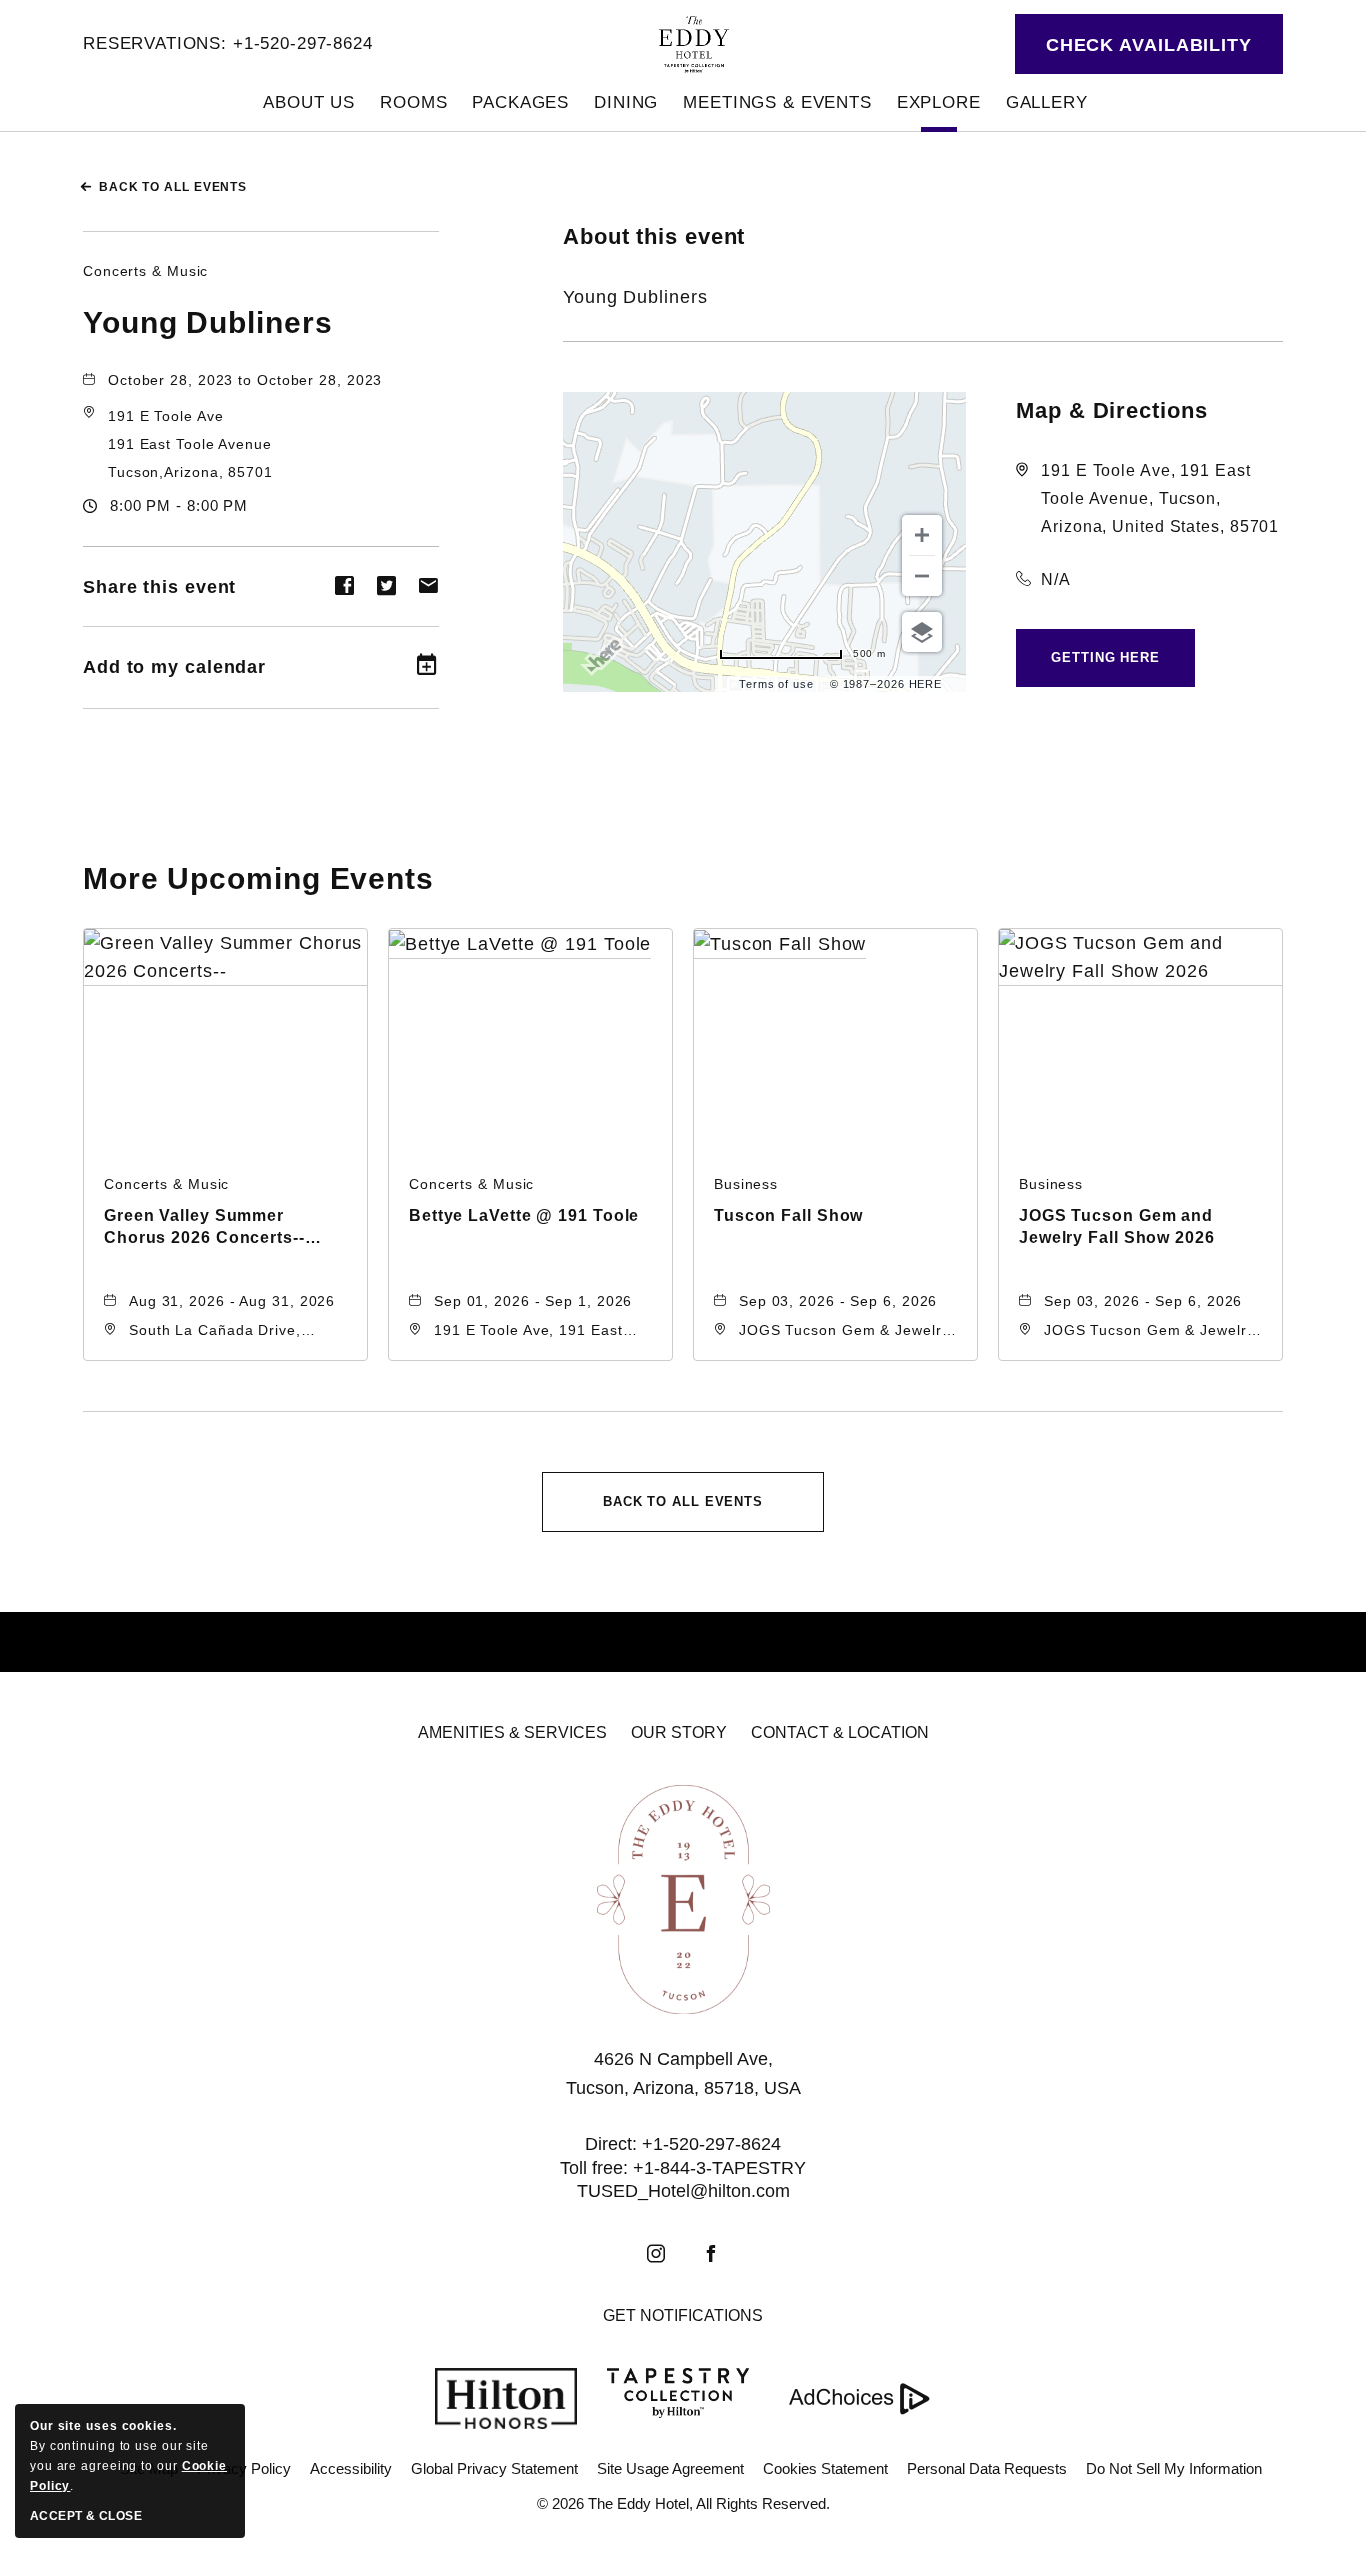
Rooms (413, 102)
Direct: (611, 2144)
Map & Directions (1111, 410)
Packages (520, 102)
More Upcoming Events (258, 878)
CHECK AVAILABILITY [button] (1149, 45)
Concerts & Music (145, 271)
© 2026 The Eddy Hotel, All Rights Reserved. (683, 2503)
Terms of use (776, 684)
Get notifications (683, 2315)
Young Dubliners (208, 322)
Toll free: (594, 2168)
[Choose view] (922, 632)
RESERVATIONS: (155, 43)
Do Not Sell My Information (1174, 2468)
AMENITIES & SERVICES (512, 1732)
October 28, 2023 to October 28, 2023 (245, 380)
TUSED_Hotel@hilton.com (683, 2191)
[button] (190, 444)
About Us (309, 102)
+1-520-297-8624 (303, 43)
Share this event (159, 587)
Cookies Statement (825, 2468)
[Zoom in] (922, 535)
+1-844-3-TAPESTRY (719, 2168)
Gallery (1047, 102)
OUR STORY (679, 1732)
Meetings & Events (777, 102)
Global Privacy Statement (494, 2468)
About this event (654, 236)
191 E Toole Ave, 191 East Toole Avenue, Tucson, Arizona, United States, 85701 (1160, 498)
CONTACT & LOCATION (840, 1732)
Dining (626, 102)
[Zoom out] (922, 576)
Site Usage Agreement (670, 2468)
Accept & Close (86, 2516)
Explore (939, 102)
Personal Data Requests (987, 2468)
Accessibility (351, 2468)
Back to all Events (173, 187)
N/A (1056, 579)
